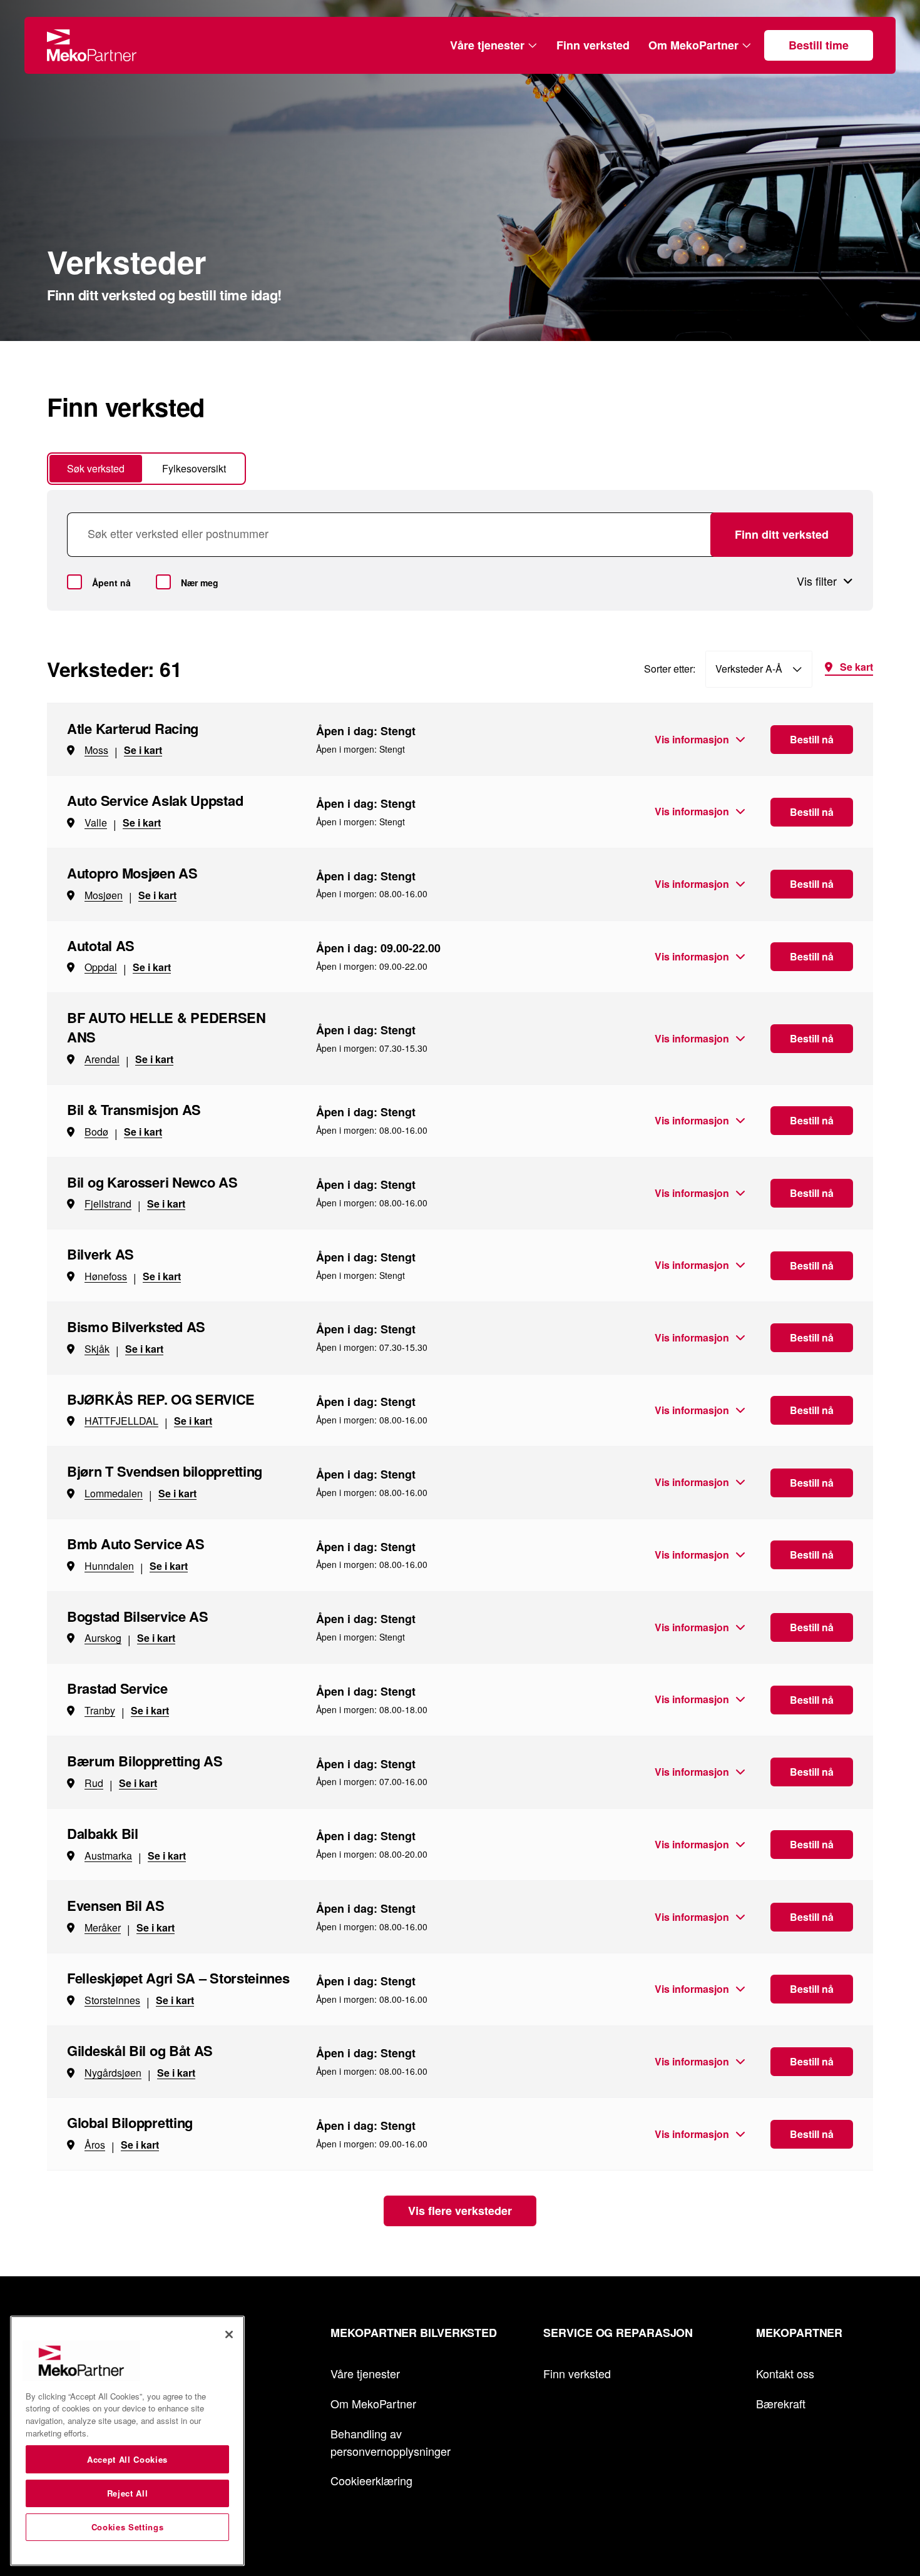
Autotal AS (101, 945)
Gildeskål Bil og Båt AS (140, 2050)
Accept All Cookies (127, 2459)
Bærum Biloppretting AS (145, 1761)
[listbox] (759, 669)
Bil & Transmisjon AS (134, 1109)
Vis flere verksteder (460, 2211)
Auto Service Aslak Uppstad (155, 800)
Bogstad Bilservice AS (138, 1616)
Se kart (856, 668)
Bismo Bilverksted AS (136, 1326)
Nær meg (200, 583)
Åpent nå (111, 583)
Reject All (128, 2493)
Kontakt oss (785, 2373)
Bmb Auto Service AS (135, 1544)
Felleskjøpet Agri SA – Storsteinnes (178, 1978)
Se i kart (143, 750)
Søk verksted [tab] (96, 468)
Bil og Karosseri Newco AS (152, 1182)
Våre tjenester (487, 45)
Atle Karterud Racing (133, 728)
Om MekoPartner (693, 45)
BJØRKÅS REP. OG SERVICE (161, 1399)
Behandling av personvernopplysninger (391, 2442)
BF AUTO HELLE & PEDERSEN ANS (166, 1027)
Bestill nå (812, 739)
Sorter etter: (670, 669)
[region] (127, 2441)
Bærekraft (781, 2403)
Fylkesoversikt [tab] (194, 468)
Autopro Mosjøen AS (132, 873)
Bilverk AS (100, 1254)
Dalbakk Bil (103, 1833)
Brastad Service (117, 1688)
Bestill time (819, 45)
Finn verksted (593, 45)
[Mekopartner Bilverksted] (92, 45)
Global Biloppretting (130, 2122)
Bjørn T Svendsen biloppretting (165, 1471)
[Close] (229, 2334)
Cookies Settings (128, 2527)
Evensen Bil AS (116, 1905)
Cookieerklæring (371, 2480)
